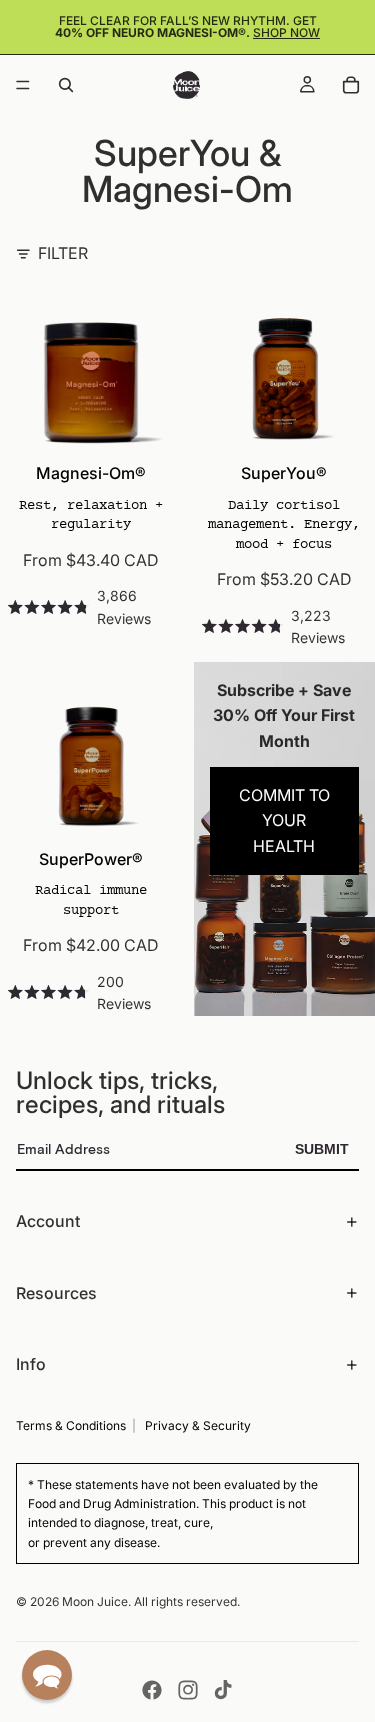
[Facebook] (152, 1690)
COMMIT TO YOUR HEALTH (284, 820)
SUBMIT (322, 1149)
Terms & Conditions (71, 1425)
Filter (63, 253)
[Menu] (23, 85)
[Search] (66, 85)
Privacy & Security (198, 1425)
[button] (47, 1675)
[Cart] (351, 85)
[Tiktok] (223, 1690)
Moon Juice (95, 1601)
